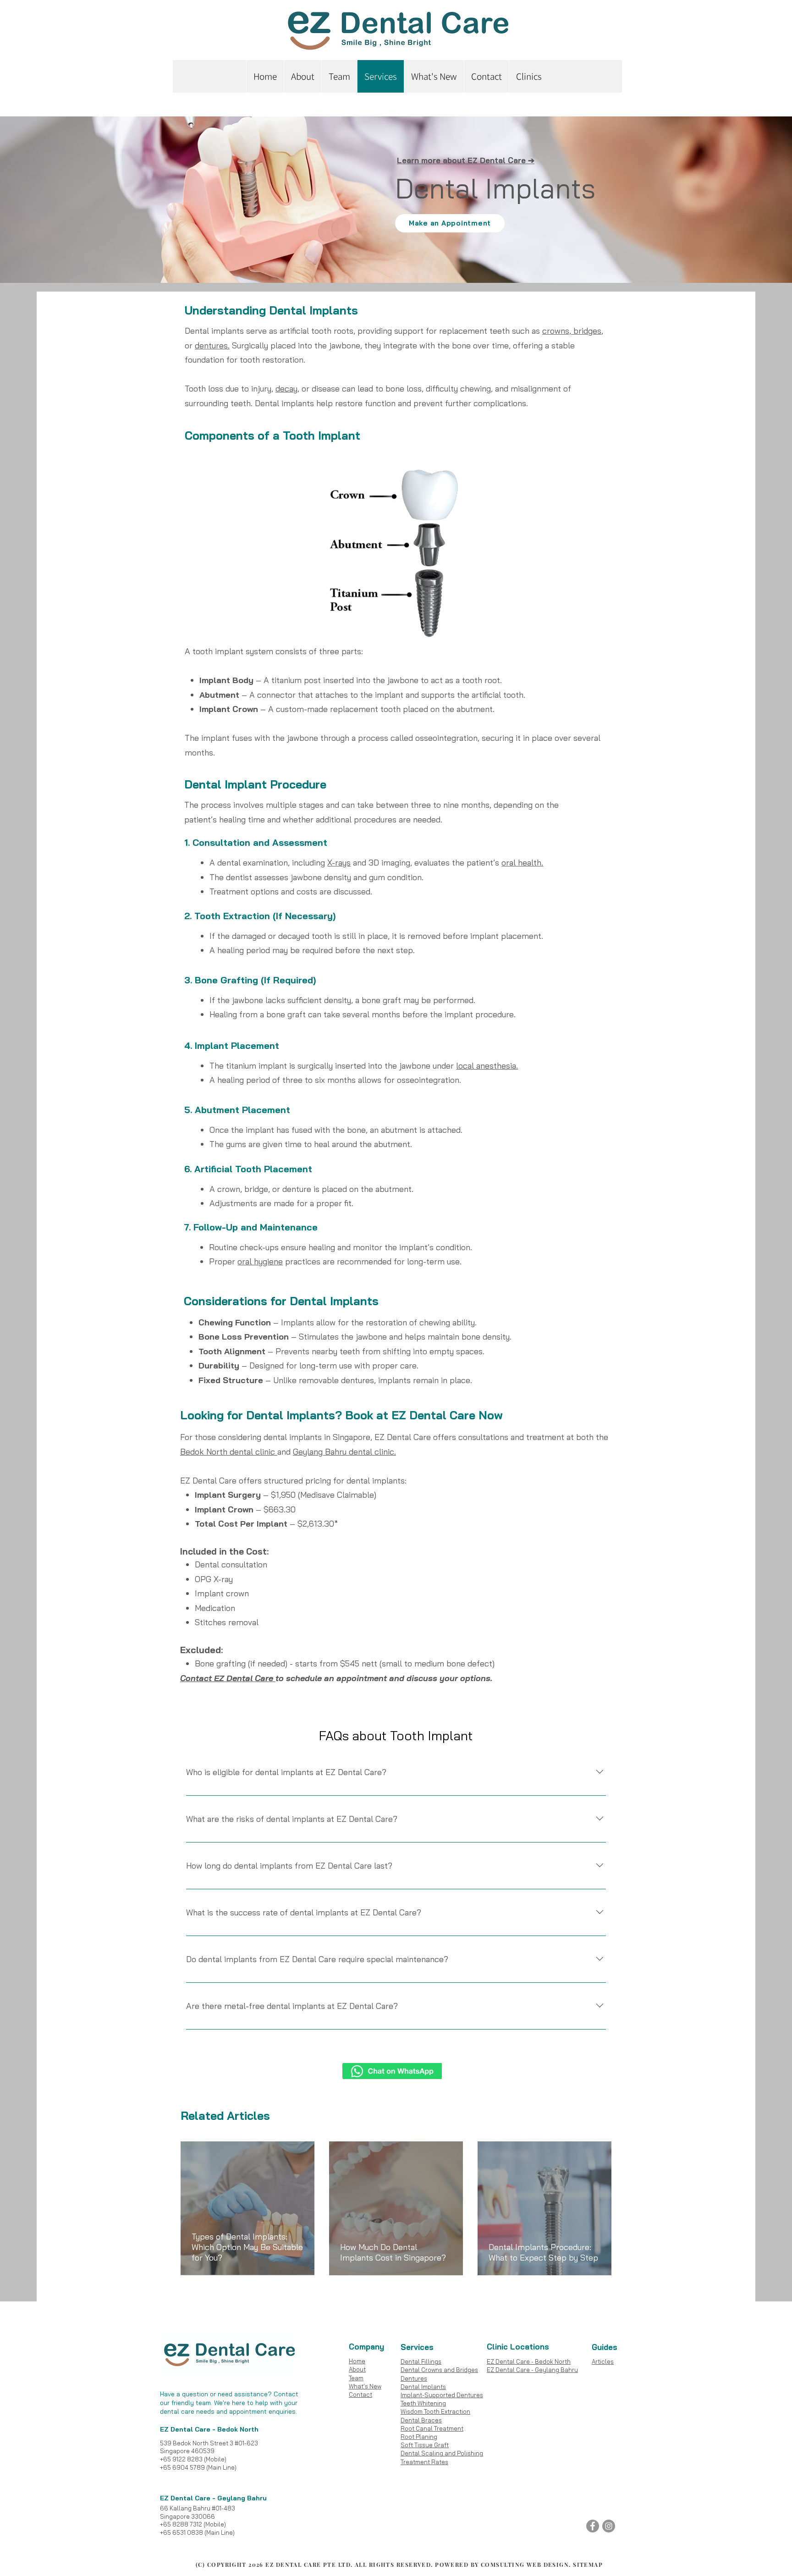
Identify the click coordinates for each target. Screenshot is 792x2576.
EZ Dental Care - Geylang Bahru (532, 2370)
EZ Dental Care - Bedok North (529, 2361)
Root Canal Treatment (432, 2428)
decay (286, 389)
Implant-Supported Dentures (442, 2395)
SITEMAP (588, 2565)
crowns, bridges (572, 331)
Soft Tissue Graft (425, 2445)
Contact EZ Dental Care (228, 1678)
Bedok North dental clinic (229, 1452)
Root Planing (419, 2437)
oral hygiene (260, 1261)
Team (356, 2378)
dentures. (212, 345)
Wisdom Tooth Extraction (435, 2411)
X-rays (339, 863)
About (357, 2369)
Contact (360, 2394)
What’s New (365, 2386)
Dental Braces (421, 2420)
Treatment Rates (424, 2462)
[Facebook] (593, 2526)
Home (357, 2361)
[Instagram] (609, 2526)
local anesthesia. (487, 1066)
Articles (603, 2361)
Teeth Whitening (423, 2403)
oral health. (522, 863)
